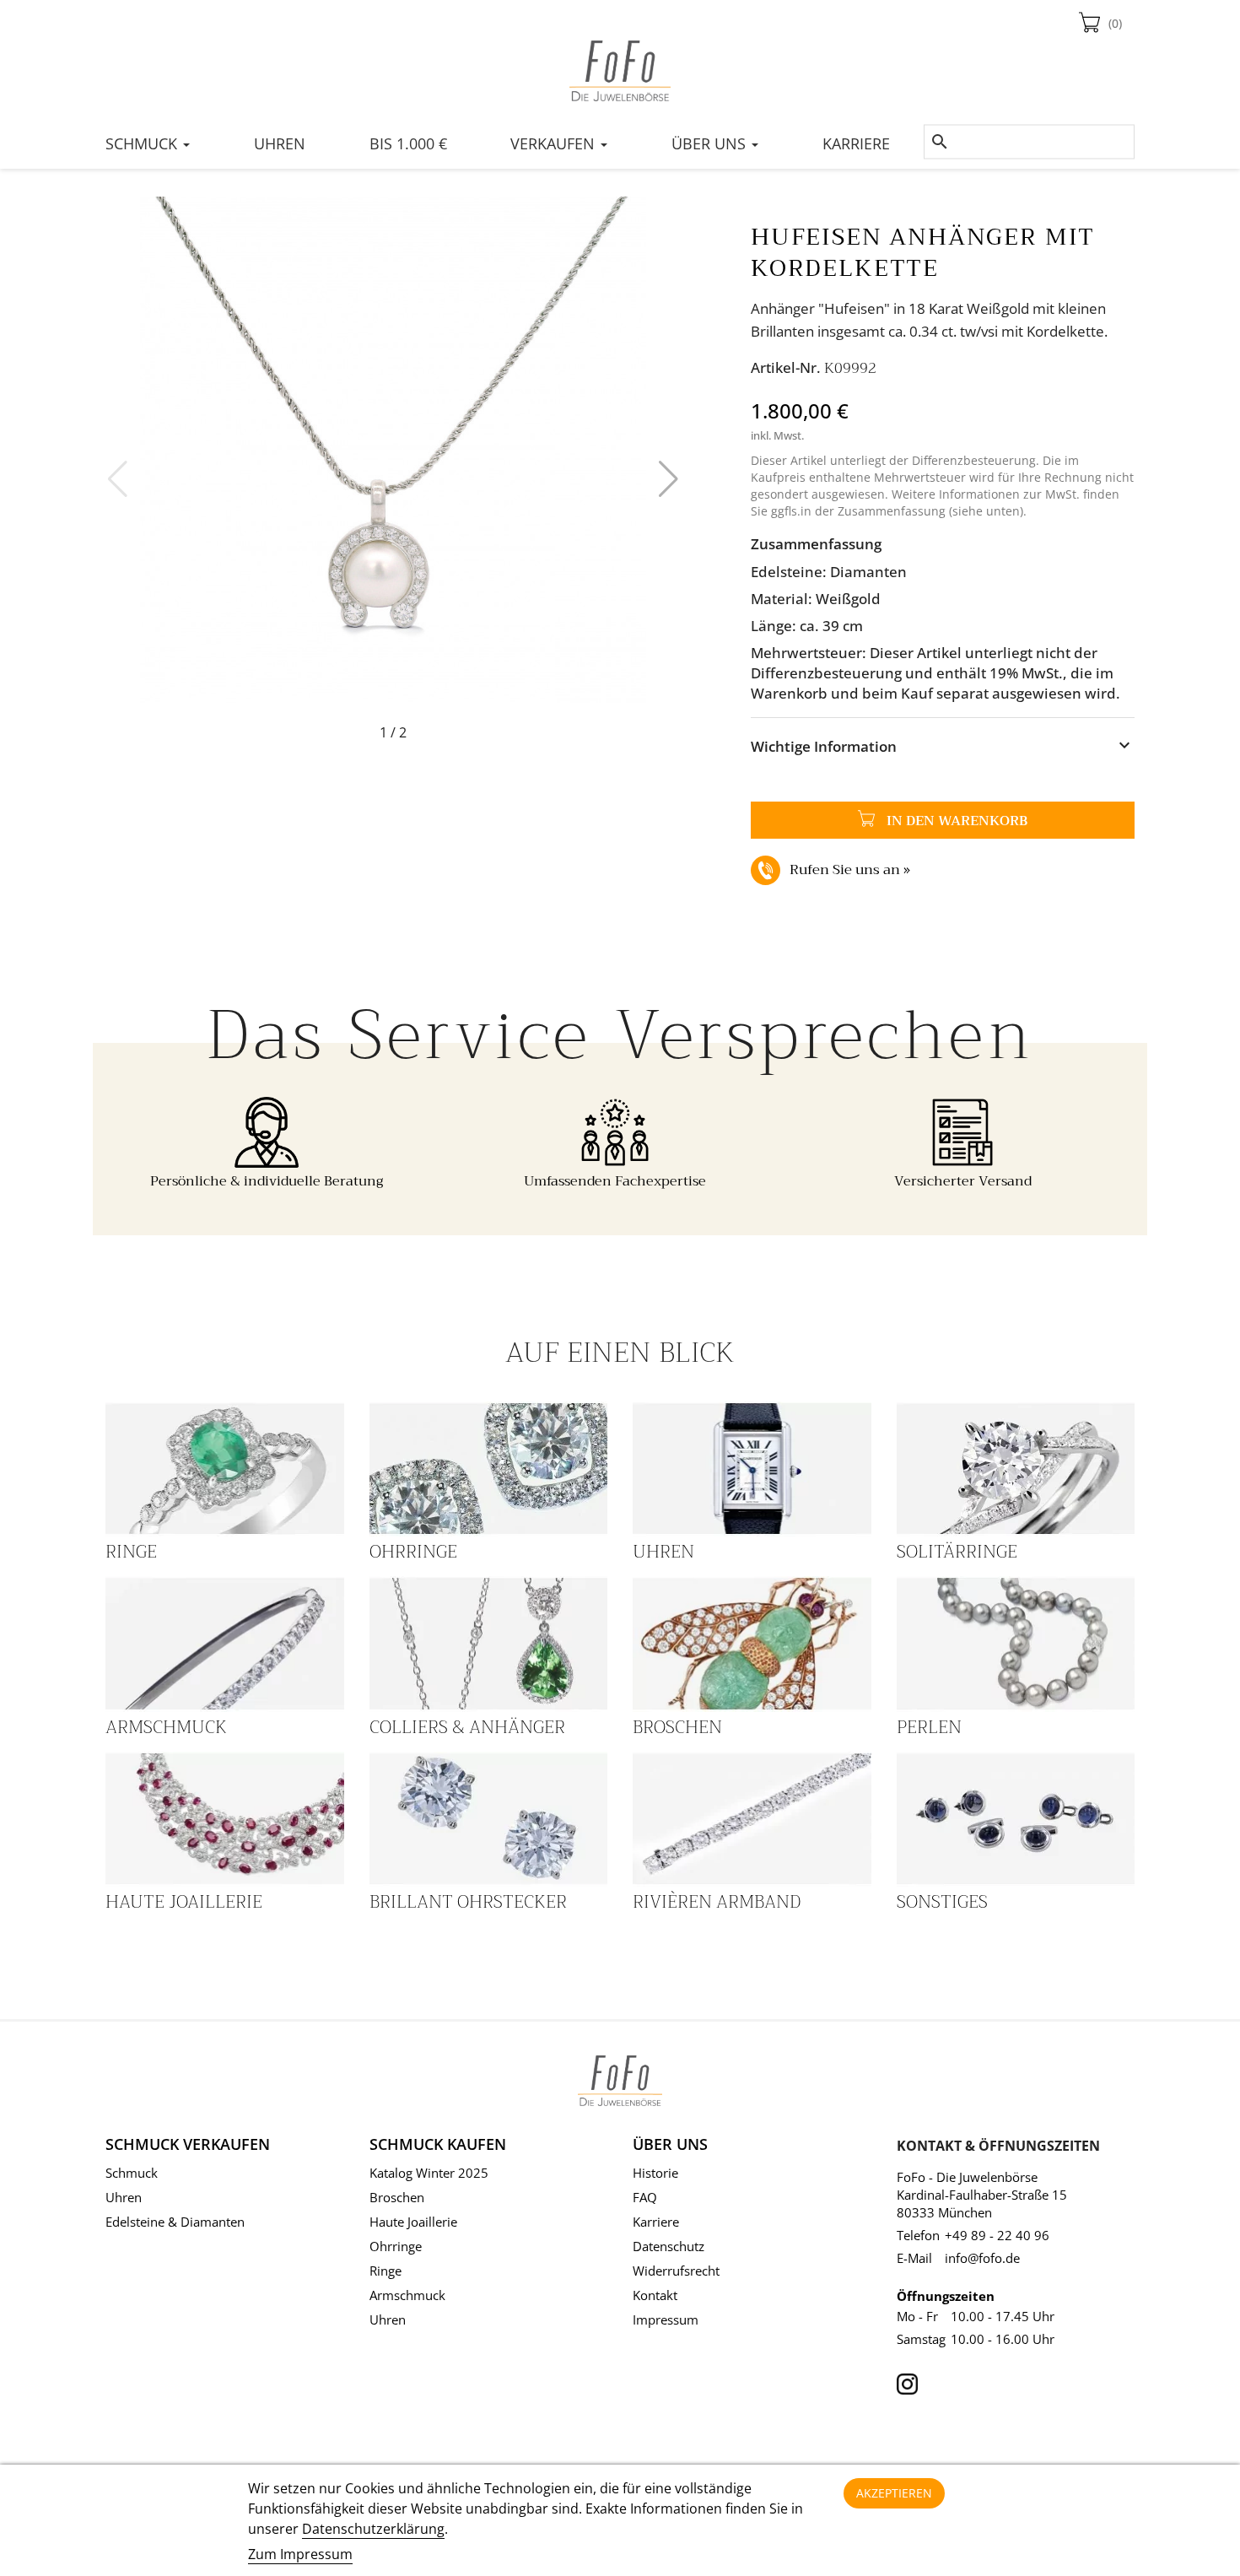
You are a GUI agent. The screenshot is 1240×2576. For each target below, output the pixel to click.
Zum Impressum (300, 2554)
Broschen (677, 1727)
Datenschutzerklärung (373, 2529)
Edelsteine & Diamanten (175, 2222)
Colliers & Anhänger (467, 1727)
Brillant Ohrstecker (468, 1902)
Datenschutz (669, 2246)
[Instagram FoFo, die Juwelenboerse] (907, 2380)
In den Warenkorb (889, 821)
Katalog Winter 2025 (429, 2173)
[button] (669, 479)
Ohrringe (413, 1552)
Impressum (666, 2319)
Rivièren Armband (717, 1902)
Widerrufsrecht (676, 2271)
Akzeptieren (894, 2493)
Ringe (131, 1552)
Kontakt (655, 2295)
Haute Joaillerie (184, 1902)
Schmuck (132, 2173)
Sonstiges (942, 1902)
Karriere (656, 2222)
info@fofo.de (982, 2258)
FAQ (645, 2197)
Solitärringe (957, 1552)
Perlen (929, 1727)
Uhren (663, 1552)
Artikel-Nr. (786, 367)
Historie (655, 2173)
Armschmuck (166, 1727)
